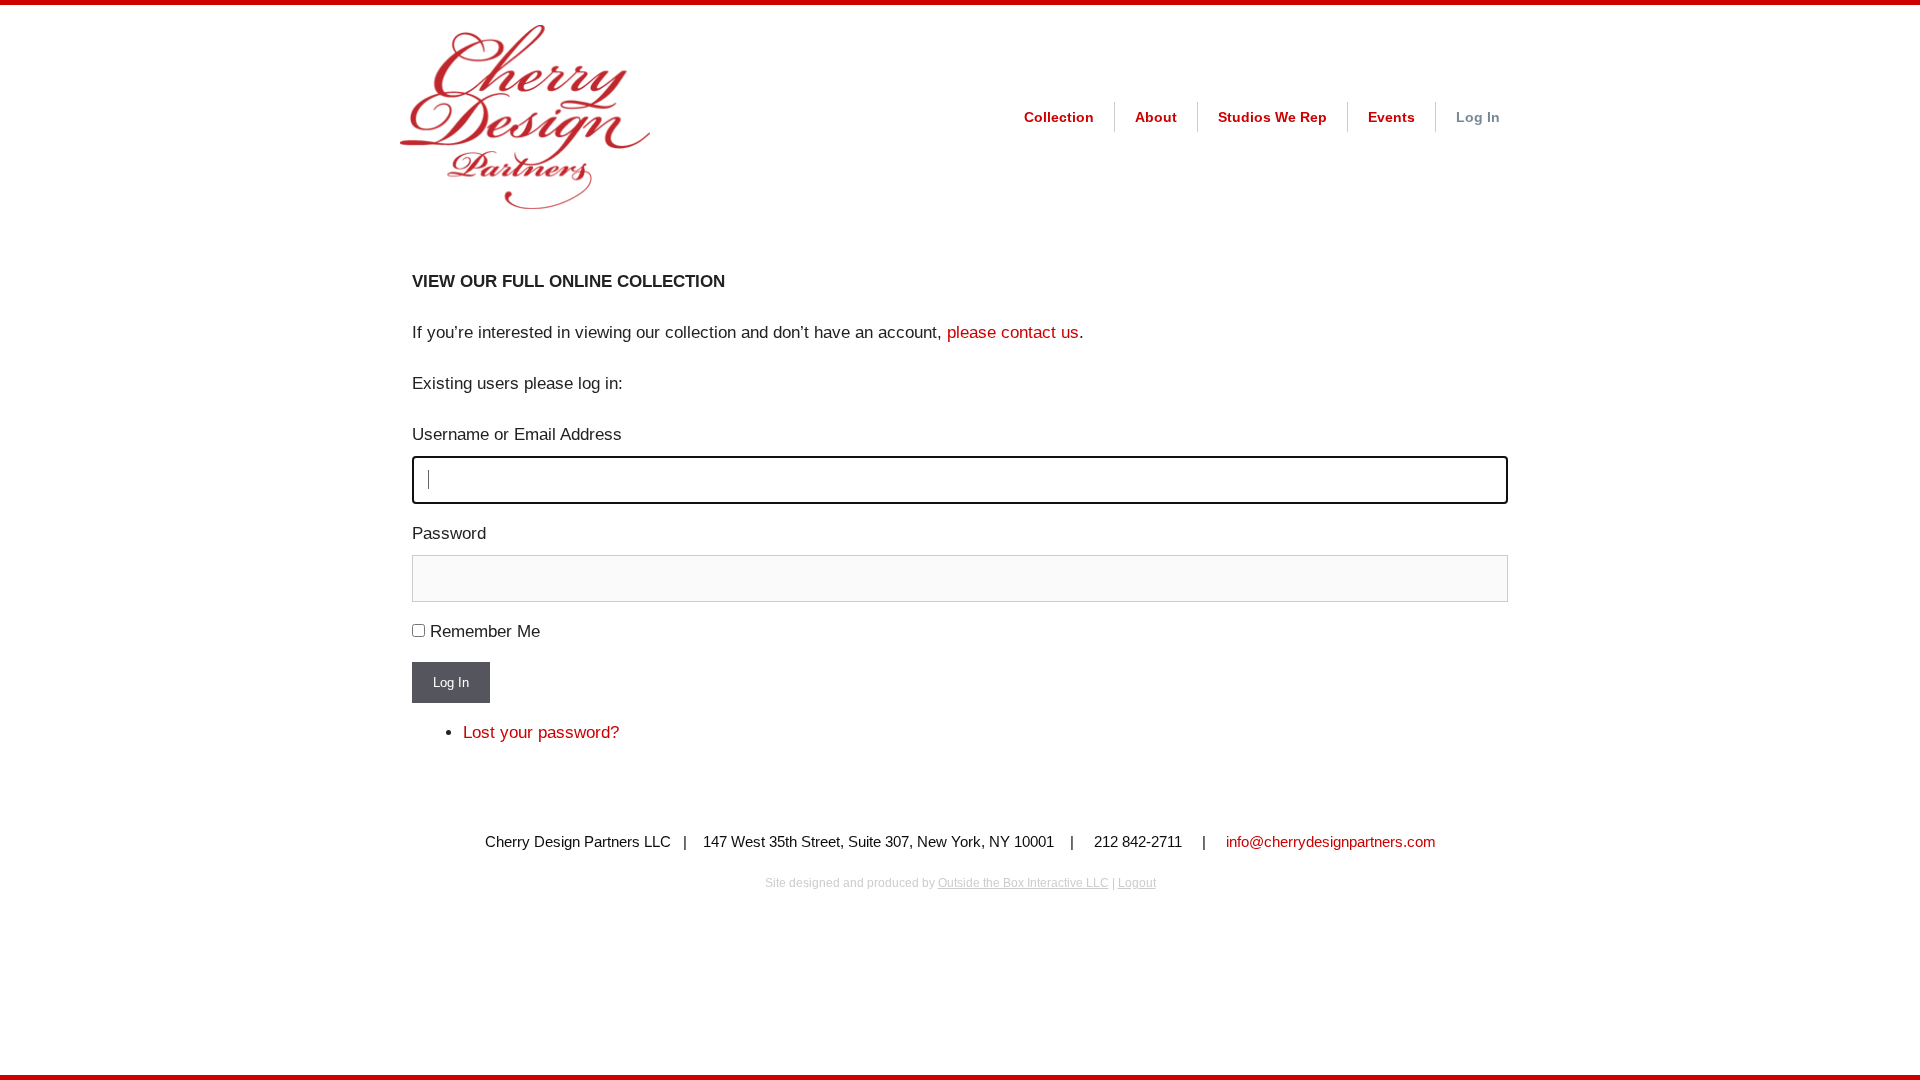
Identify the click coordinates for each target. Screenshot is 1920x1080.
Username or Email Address (517, 434)
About (1156, 117)
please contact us (1013, 332)
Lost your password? (541, 732)
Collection (1059, 117)
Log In (1478, 117)
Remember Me (485, 631)
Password (449, 533)
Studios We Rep (1272, 117)
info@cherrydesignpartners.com (1331, 841)
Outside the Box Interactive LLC (1023, 883)
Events (1391, 117)
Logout (1137, 883)
